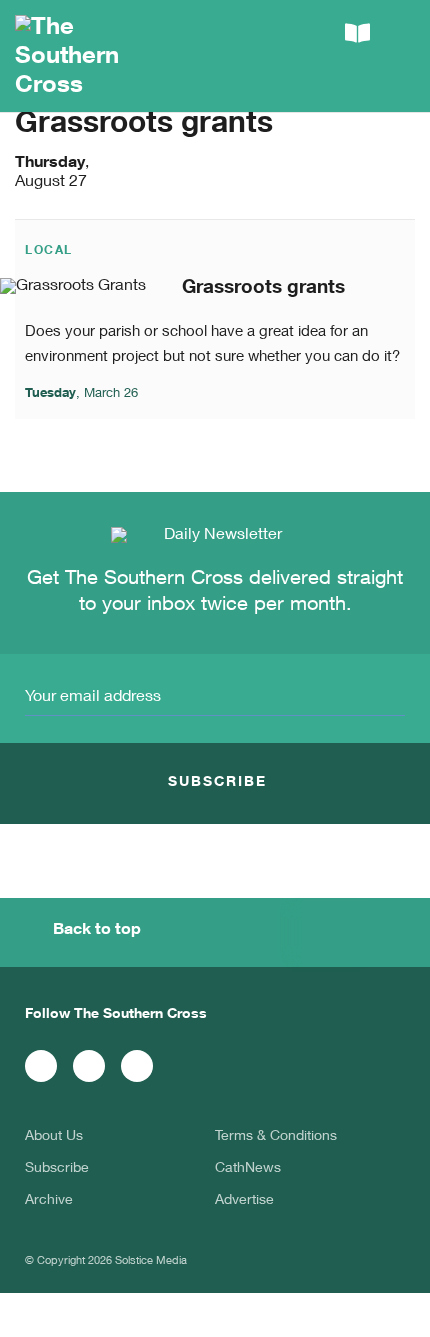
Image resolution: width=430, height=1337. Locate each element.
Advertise (244, 1201)
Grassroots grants (263, 288)
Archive (49, 1201)
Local (49, 251)
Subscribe (57, 1169)
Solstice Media (151, 1261)
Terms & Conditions (276, 1137)
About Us (54, 1137)
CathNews (248, 1169)
